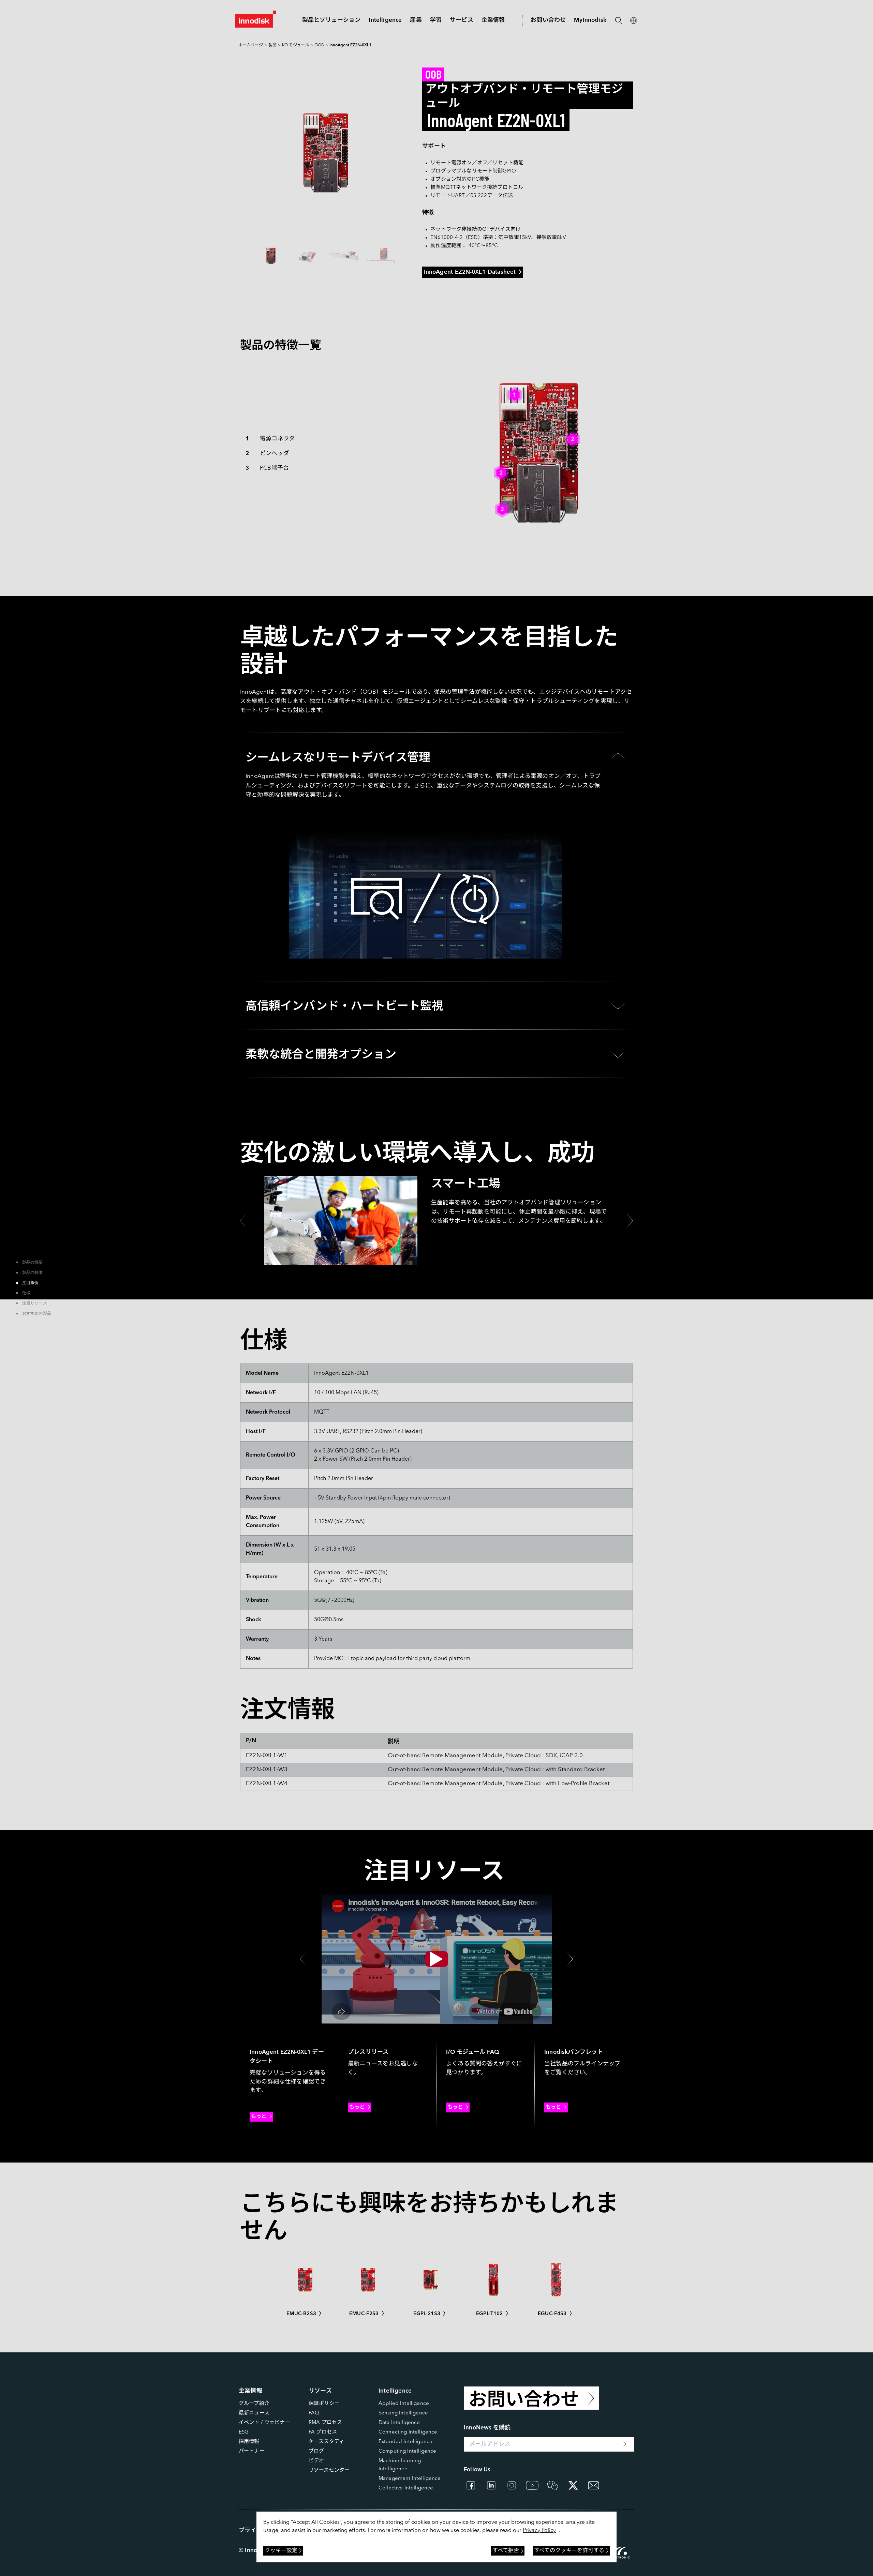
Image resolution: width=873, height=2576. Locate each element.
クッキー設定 (281, 2551)
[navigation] (385, 20)
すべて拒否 (506, 2551)
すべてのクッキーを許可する (569, 2551)
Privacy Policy (539, 2531)
